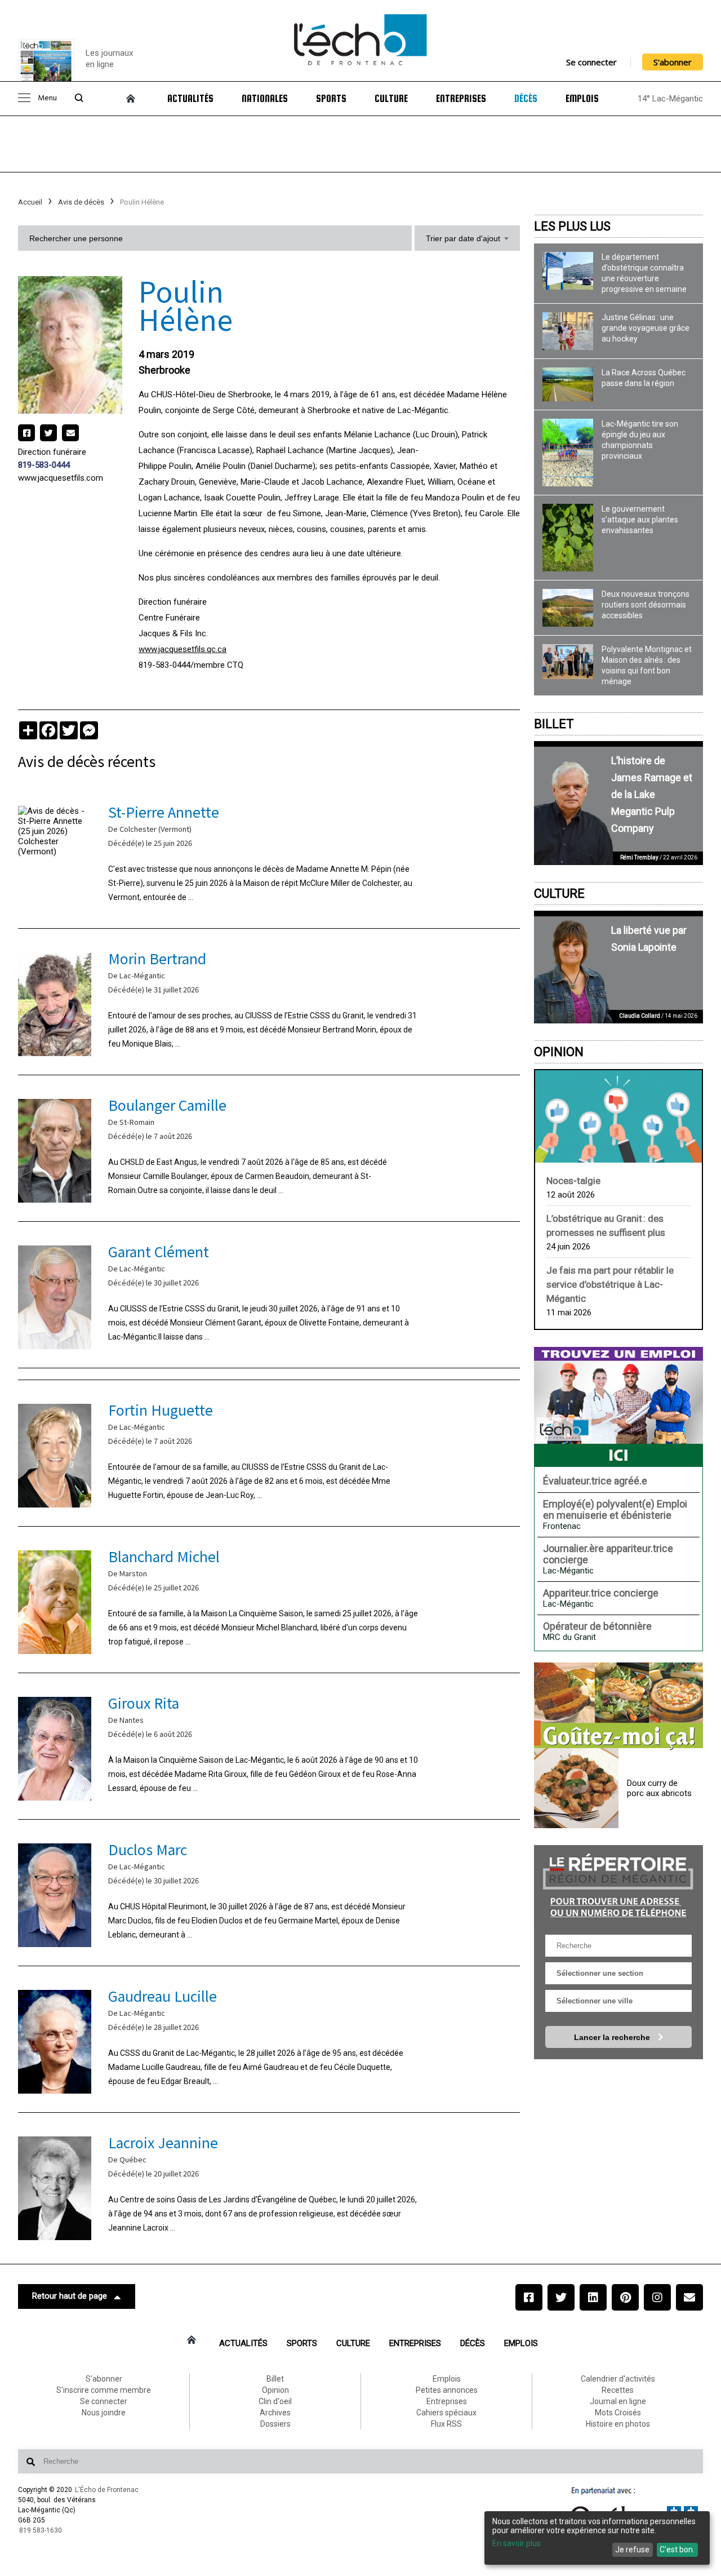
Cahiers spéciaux (446, 2413)
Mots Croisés (618, 2413)
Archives (275, 2413)
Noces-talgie (573, 1181)
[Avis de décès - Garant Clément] (269, 1295)
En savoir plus (517, 2543)
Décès (526, 99)
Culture (391, 99)
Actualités (190, 99)
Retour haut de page (70, 2296)
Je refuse (632, 2550)
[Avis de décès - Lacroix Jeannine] (269, 2186)
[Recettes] (618, 1706)
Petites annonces (447, 2390)
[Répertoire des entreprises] (618, 1884)
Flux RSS (446, 2424)
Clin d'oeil (275, 2401)
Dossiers (275, 2424)
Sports (331, 99)
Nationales (265, 99)
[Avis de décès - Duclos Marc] (269, 1893)
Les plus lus (572, 226)
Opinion (559, 1052)
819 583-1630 (41, 2530)
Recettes (618, 2390)
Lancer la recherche (613, 2037)
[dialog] (597, 2538)
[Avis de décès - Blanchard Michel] (269, 1600)
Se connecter (591, 62)
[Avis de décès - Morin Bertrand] (269, 1002)
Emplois (582, 99)
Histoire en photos (618, 2424)
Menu (47, 98)
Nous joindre (104, 2413)
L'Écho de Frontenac (107, 2490)
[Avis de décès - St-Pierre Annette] (269, 855)
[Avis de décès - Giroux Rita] (269, 1746)
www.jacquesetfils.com (61, 478)
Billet (554, 724)
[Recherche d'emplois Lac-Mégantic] (618, 1407)
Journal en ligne (618, 2401)
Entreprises (461, 99)
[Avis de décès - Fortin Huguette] (269, 1453)
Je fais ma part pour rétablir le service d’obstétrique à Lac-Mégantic (610, 1284)
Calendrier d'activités (618, 2379)
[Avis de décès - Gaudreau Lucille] (269, 2039)
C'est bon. (677, 2550)
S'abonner (673, 62)
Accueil (30, 202)
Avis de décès (81, 202)
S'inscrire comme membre (104, 2390)
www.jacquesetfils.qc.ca (183, 649)
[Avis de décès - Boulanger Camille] (269, 1148)
